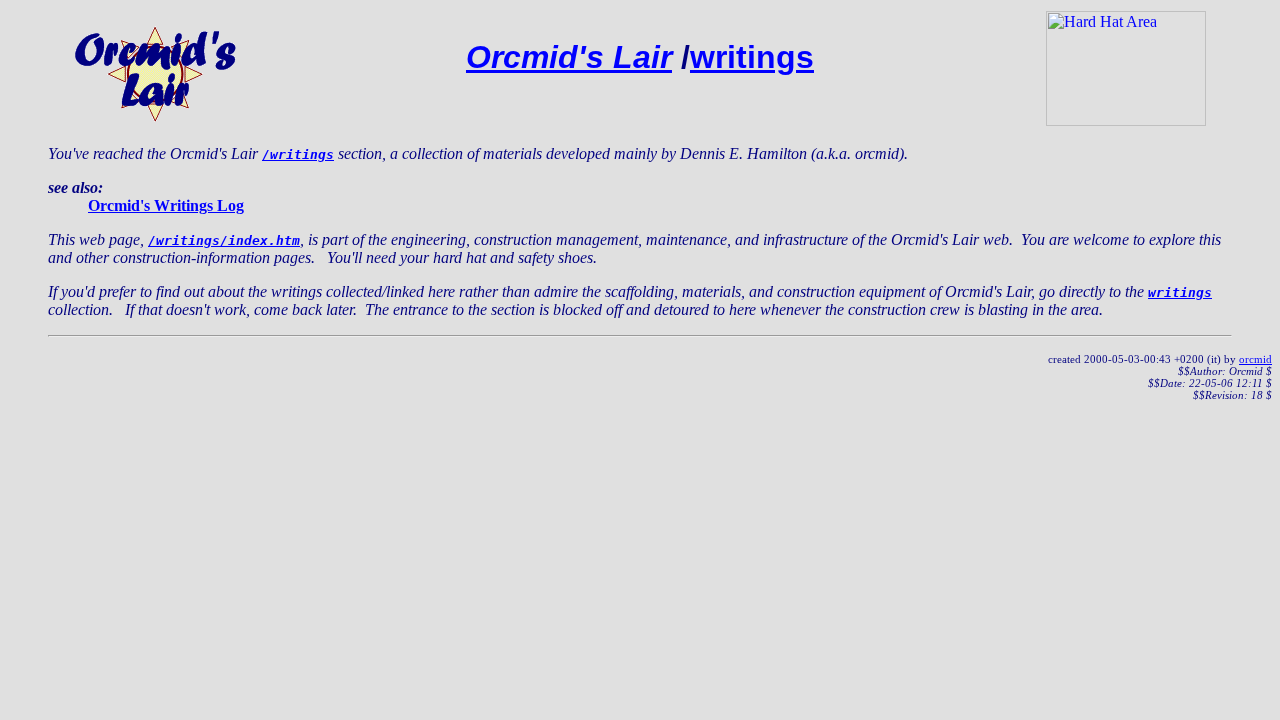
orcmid (1255, 359)
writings (752, 57)
